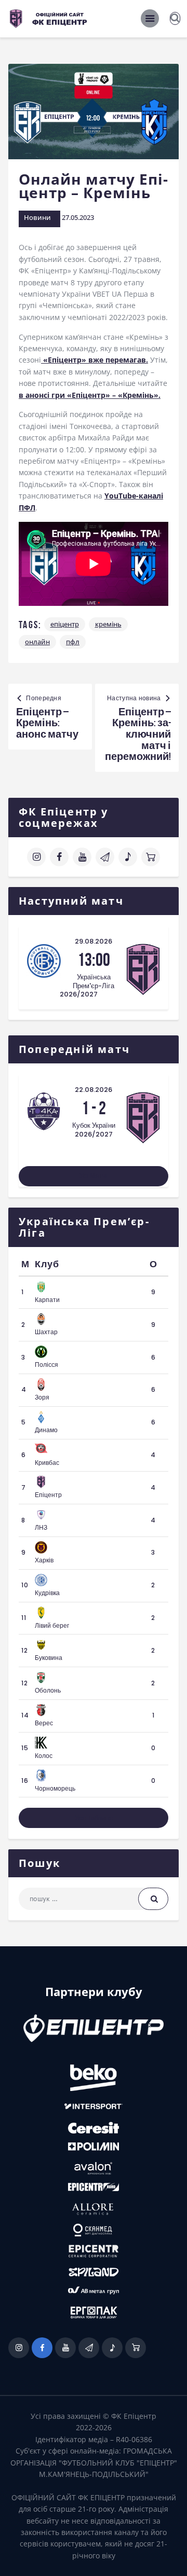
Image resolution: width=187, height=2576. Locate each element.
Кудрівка (47, 1593)
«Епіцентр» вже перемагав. (95, 360)
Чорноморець (55, 1788)
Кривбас (47, 1463)
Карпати (47, 1300)
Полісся (46, 1365)
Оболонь (48, 1690)
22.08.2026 (94, 1090)
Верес (44, 1723)
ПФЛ (73, 642)
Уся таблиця (94, 1818)
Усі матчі (94, 1176)
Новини (37, 217)
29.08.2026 (94, 941)
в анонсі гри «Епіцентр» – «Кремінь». (90, 395)
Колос (44, 1756)
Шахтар (46, 1332)
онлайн (37, 642)
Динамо (46, 1430)
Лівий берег (52, 1625)
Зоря (42, 1397)
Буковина (49, 1658)
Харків (44, 1560)
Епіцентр (65, 624)
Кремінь (108, 624)
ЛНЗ (41, 1527)
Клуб (47, 1264)
